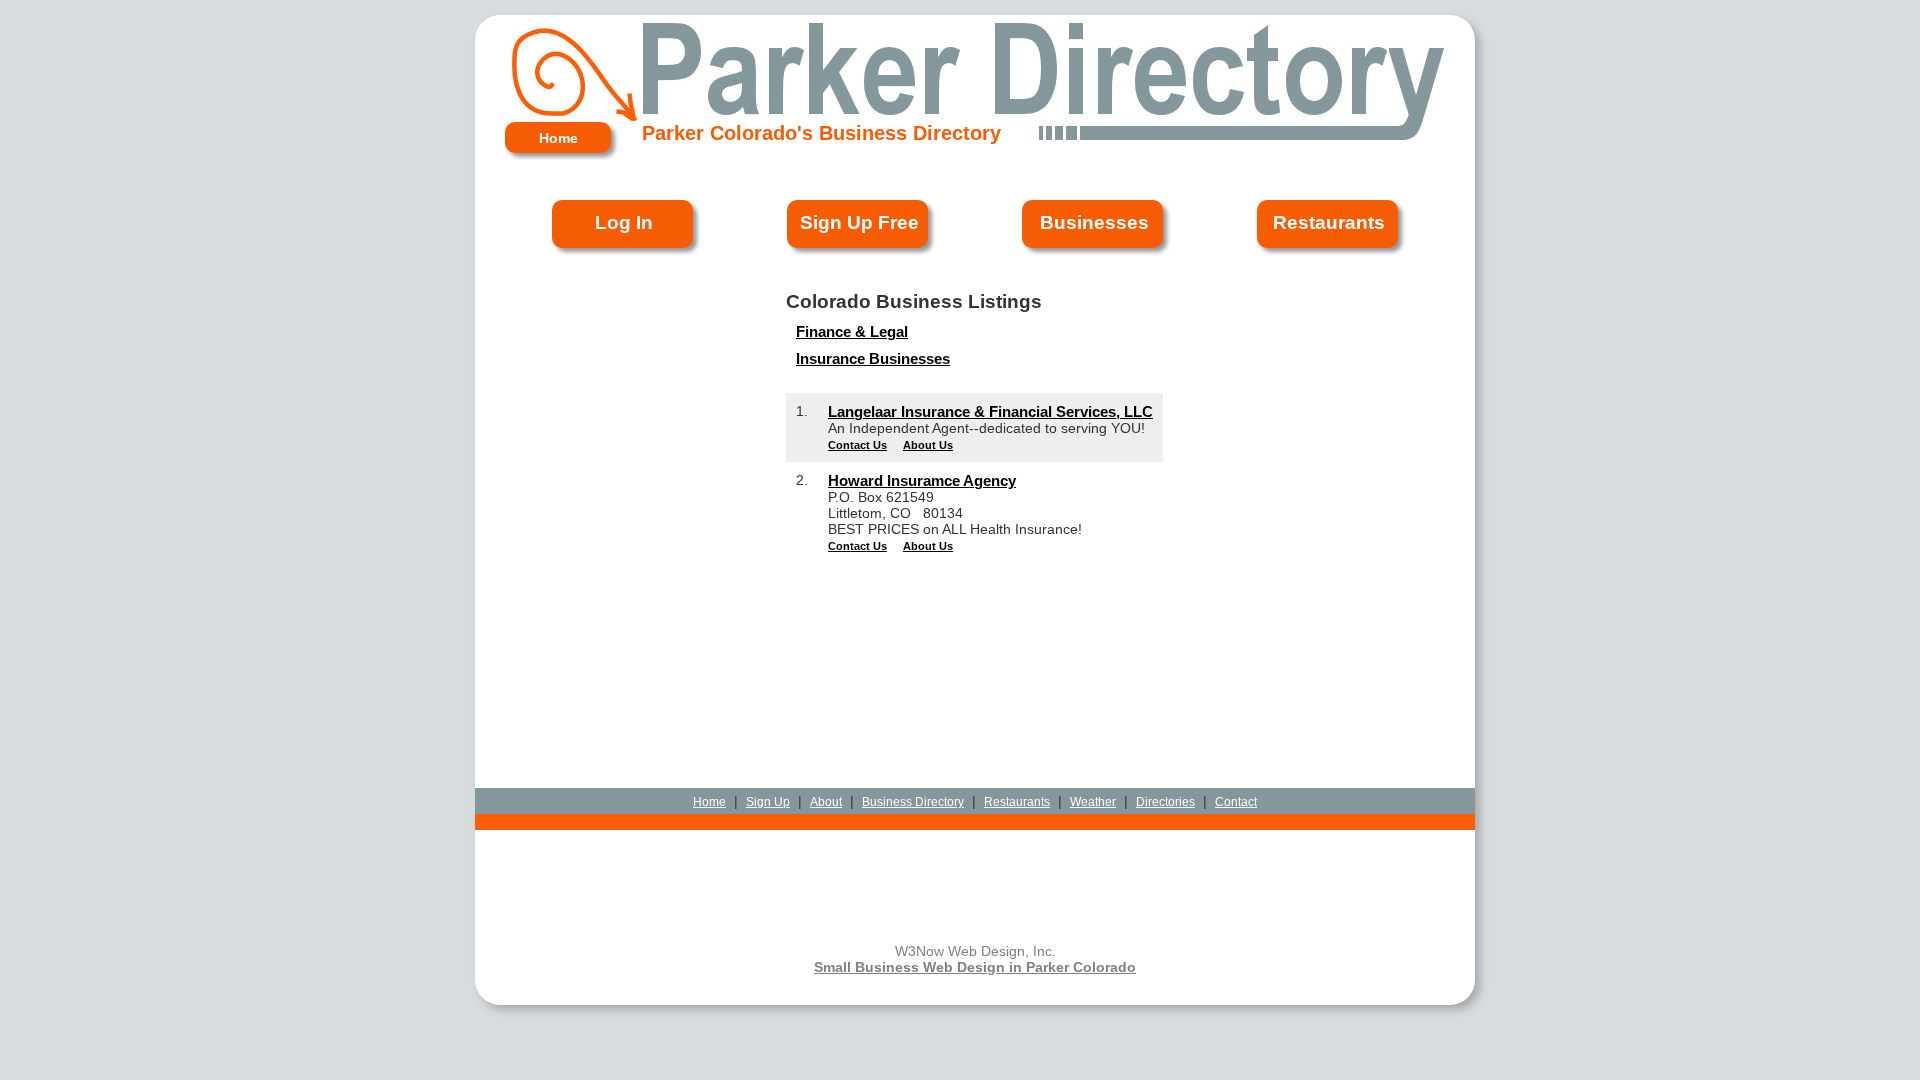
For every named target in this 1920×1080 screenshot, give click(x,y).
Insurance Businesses (873, 358)
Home (709, 802)
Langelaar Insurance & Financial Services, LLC (990, 411)
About (826, 802)
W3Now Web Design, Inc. (975, 951)
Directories (1165, 802)
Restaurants (1017, 802)
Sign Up (768, 802)
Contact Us (857, 445)
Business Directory (913, 802)
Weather (1093, 802)
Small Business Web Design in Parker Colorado (975, 967)
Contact (1236, 802)
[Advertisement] (975, 609)
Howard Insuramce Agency (922, 480)
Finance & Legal (852, 331)
